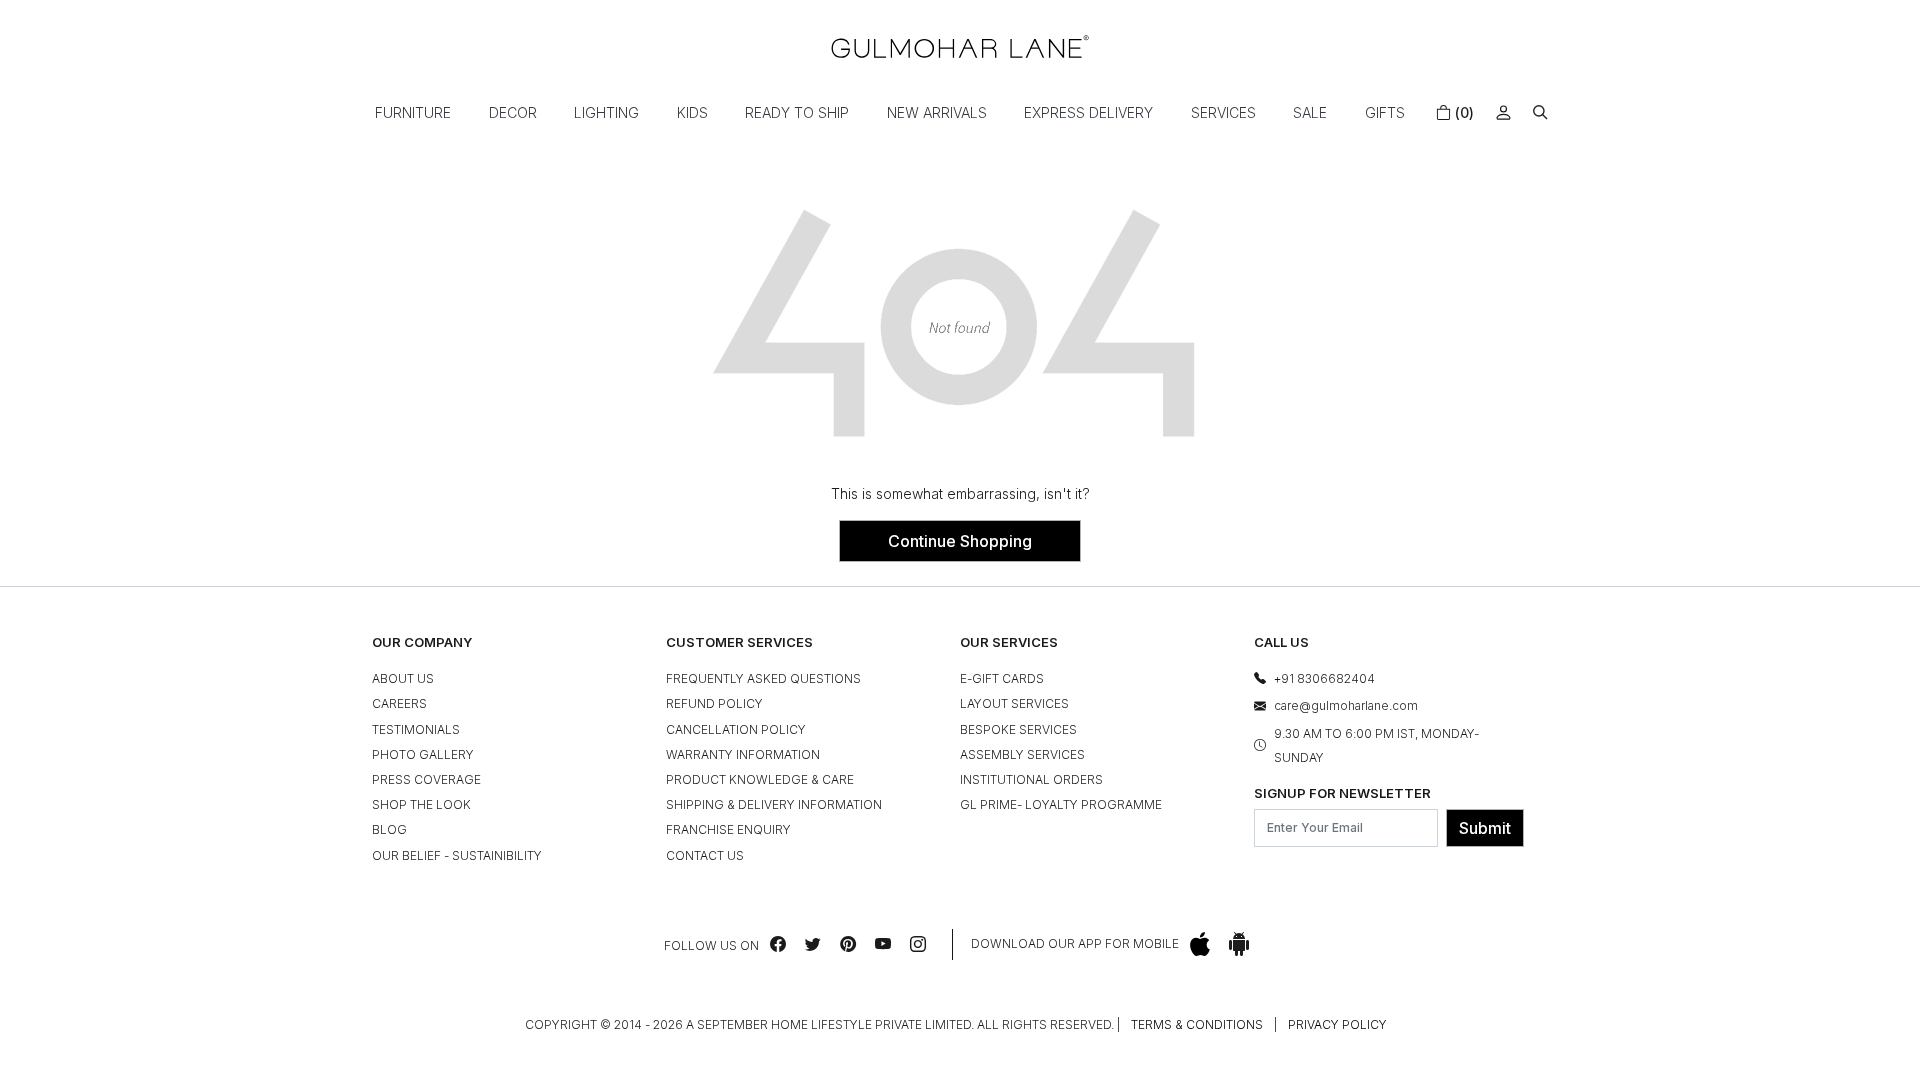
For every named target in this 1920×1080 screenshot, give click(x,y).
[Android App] (1239, 944)
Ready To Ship (797, 112)
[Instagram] (918, 944)
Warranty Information (743, 754)
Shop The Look (421, 804)
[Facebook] (778, 944)
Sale (1310, 112)
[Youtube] (883, 944)
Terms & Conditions (1197, 1024)
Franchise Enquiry (728, 829)
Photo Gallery (423, 754)
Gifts (1385, 112)
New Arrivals (937, 112)
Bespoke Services (1018, 729)
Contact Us (705, 855)
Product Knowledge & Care (760, 779)
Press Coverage (426, 779)
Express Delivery (1088, 112)
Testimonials (416, 729)
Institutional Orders (1031, 779)
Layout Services (1014, 703)
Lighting (606, 112)
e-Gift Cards (1002, 678)
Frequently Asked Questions (763, 678)
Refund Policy (714, 703)
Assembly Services (1022, 754)
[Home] (960, 46)
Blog (389, 829)
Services (1223, 112)
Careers (399, 703)
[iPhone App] (1200, 944)
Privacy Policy (1337, 1024)
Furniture (413, 112)
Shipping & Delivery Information (774, 804)
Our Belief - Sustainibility (457, 855)
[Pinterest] (848, 944)
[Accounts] (1503, 112)
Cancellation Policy (736, 729)
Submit (1485, 828)
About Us (403, 678)
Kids (692, 112)
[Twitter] (813, 944)
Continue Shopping (960, 541)
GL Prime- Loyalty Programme (1061, 804)
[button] (1540, 112)
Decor (513, 112)
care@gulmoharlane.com (1346, 705)
